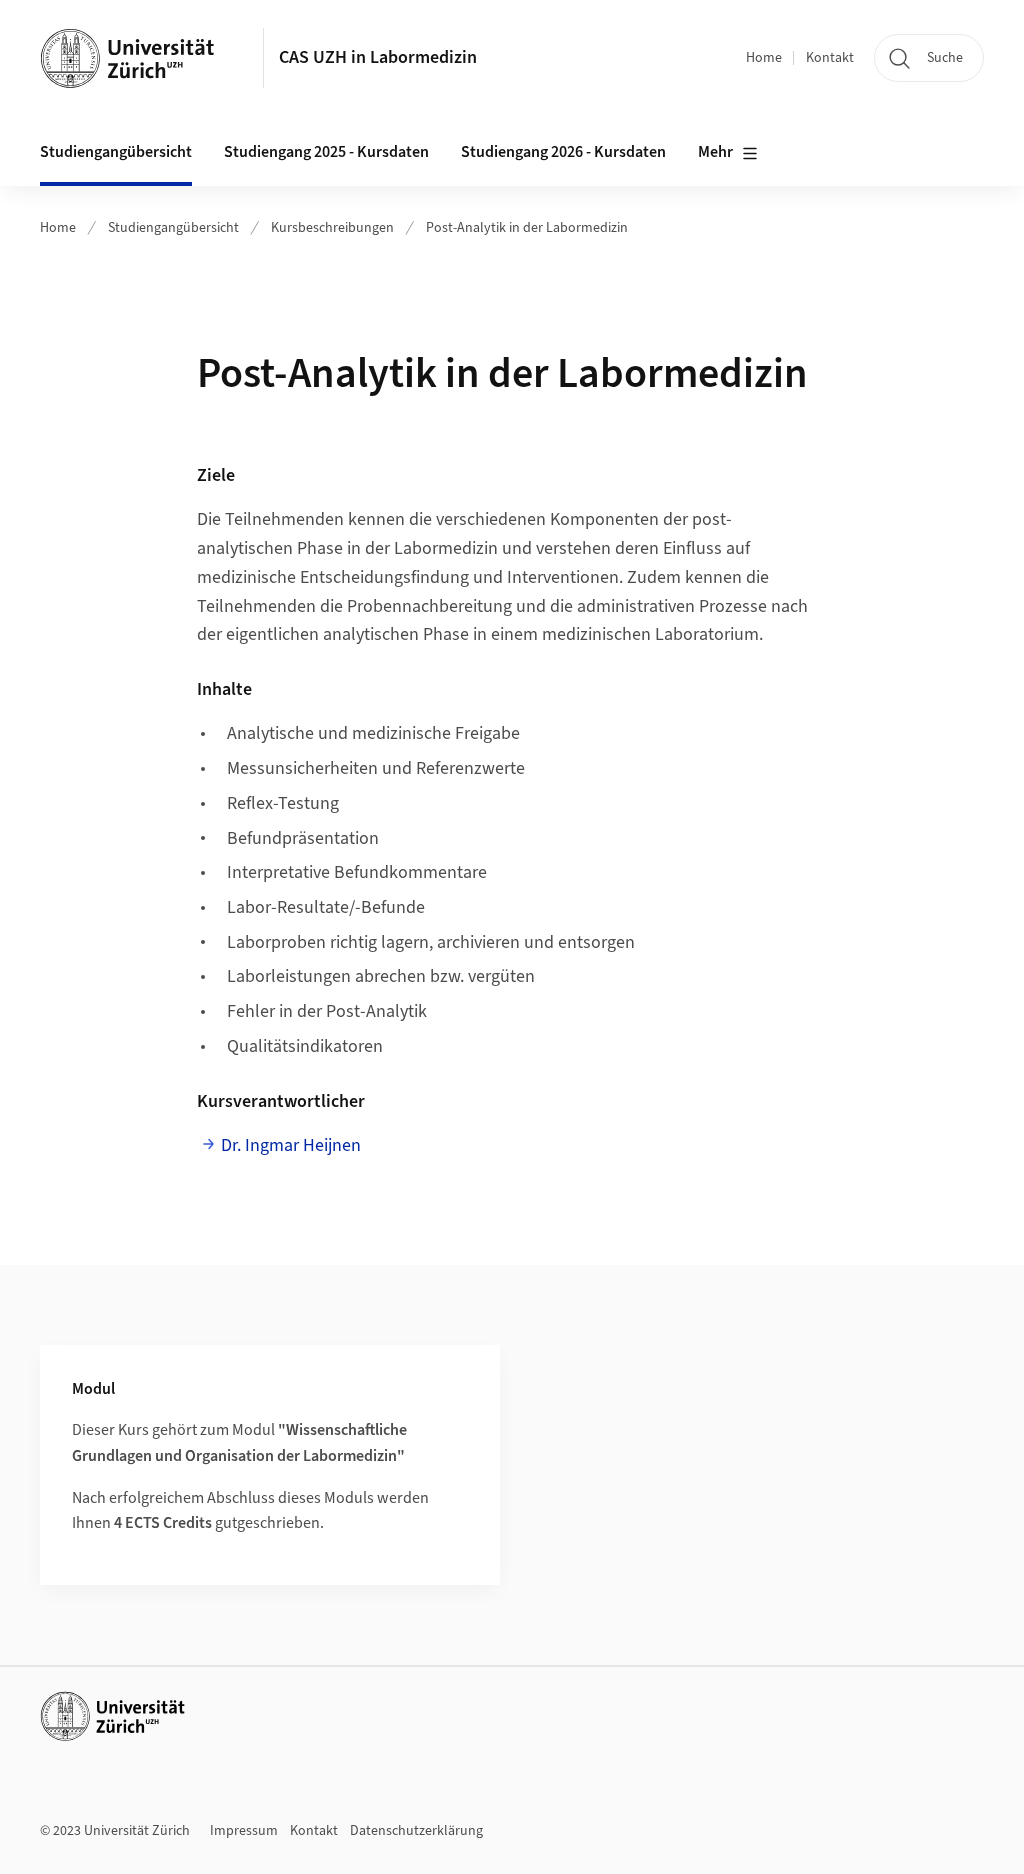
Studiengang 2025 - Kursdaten (326, 152)
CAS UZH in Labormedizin (378, 57)
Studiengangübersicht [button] (116, 152)
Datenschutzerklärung (416, 1831)
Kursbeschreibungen (332, 228)
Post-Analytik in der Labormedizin (527, 228)
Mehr (715, 152)
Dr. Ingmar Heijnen (291, 1145)
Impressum (244, 1831)
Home (764, 58)
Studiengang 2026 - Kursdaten (563, 152)
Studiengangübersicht (173, 228)
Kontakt (830, 58)
